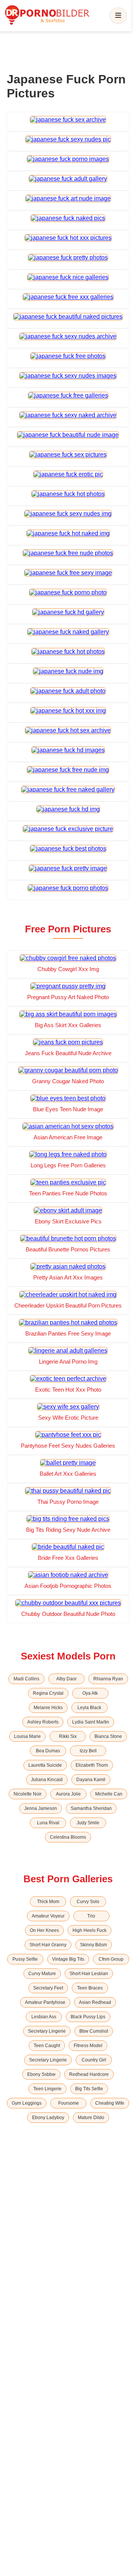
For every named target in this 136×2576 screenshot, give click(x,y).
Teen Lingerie (47, 2089)
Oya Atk (90, 1693)
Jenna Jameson (41, 1808)
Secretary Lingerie (47, 2031)
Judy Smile (88, 1823)
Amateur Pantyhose (45, 2002)
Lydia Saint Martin (91, 1722)
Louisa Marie (27, 1736)
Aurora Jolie (68, 1794)
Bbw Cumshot (94, 2031)
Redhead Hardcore (89, 2074)
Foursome (69, 2103)
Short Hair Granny (48, 1945)
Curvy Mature (42, 1974)
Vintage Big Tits (68, 1959)
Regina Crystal (48, 1693)
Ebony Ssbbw (41, 2074)
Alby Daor (66, 1679)
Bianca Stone (108, 1736)
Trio (91, 1916)
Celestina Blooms (68, 1837)
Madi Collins (26, 1679)
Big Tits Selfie (89, 2089)
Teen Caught (47, 2046)
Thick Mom (48, 1902)
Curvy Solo (88, 1902)
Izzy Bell (88, 1751)
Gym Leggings (27, 2103)
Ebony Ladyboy (48, 2118)
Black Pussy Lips (88, 2017)
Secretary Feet (48, 1988)
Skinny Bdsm (93, 1945)
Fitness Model (88, 2046)
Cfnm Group (111, 1959)
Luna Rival (48, 1823)
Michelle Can (109, 1794)
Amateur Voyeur (48, 1916)
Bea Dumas (48, 1751)
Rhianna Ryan (108, 1679)
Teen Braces (90, 1988)
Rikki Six (68, 1736)
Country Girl (94, 2060)
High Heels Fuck (90, 1930)
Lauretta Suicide (45, 1765)
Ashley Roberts (43, 1722)
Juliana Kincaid (47, 1780)
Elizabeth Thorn (92, 1765)
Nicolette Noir (28, 1794)
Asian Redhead (95, 2002)
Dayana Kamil (91, 1780)
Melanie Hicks (48, 1708)
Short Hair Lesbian (89, 1974)
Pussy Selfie (25, 1959)
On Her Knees (44, 1930)
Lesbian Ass (44, 2017)
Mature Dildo (91, 2118)
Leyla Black (89, 1708)
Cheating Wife (110, 2103)
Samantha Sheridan (91, 1808)
